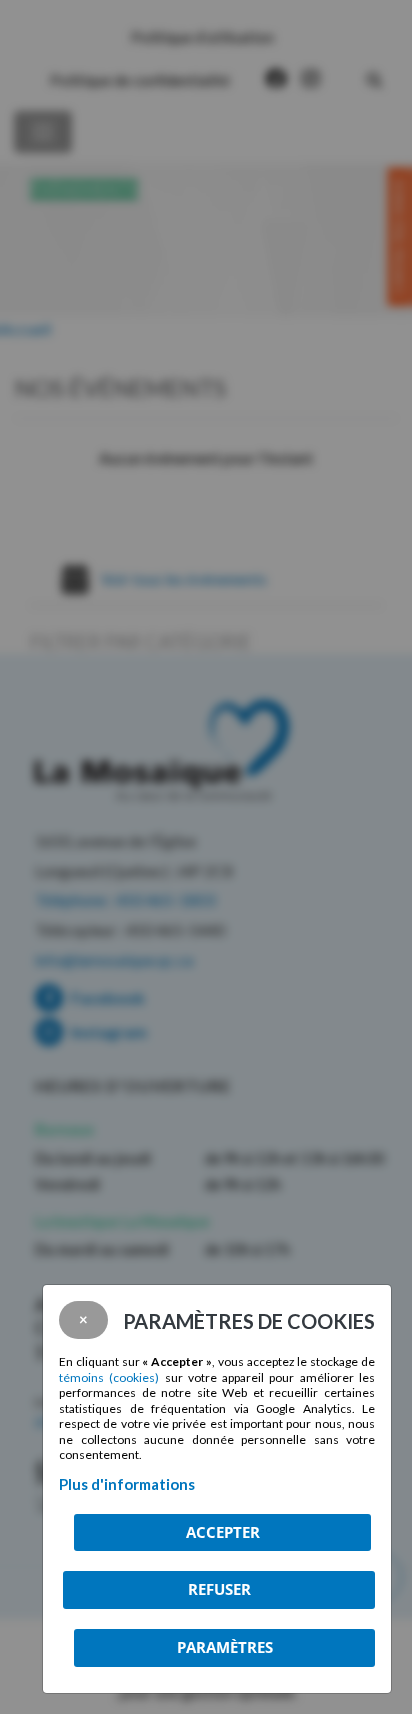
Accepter (223, 1532)
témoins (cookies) (109, 1377)
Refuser (219, 1589)
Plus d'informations (127, 1484)
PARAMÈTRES (225, 1647)
